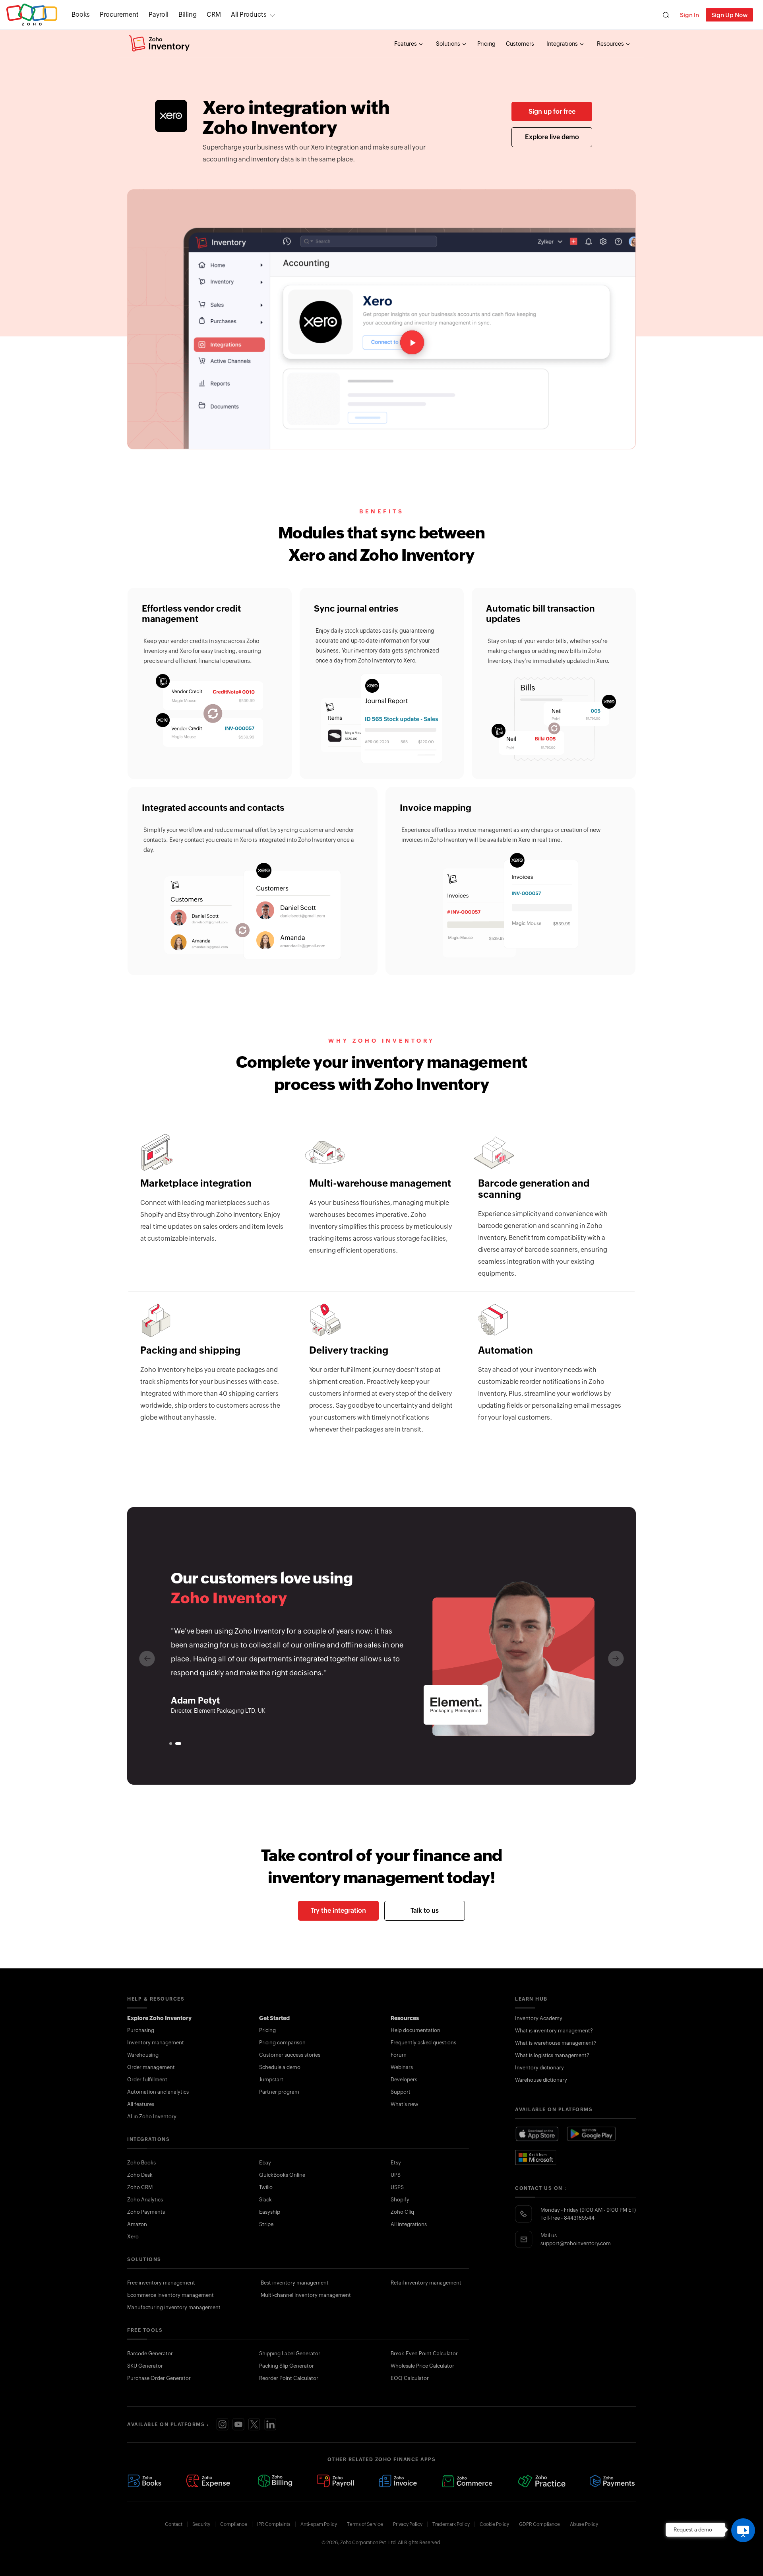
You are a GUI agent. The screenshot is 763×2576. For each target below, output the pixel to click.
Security (201, 2524)
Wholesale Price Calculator (422, 2366)
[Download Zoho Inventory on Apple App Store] (537, 2134)
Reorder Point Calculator (289, 2378)
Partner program (279, 2092)
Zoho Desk (140, 2175)
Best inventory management (295, 2283)
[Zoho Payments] (613, 2481)
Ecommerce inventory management (170, 2295)
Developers (404, 2080)
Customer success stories (290, 2055)
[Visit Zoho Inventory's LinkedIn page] (270, 2424)
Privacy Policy (408, 2524)
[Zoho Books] (144, 2481)
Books (81, 15)
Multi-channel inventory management (306, 2295)
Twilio (266, 2187)
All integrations (409, 2224)
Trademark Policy (451, 2524)
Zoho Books (141, 2163)
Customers (520, 44)
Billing (188, 15)
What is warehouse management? (556, 2043)
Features (406, 44)
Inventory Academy (539, 2018)
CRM (214, 15)
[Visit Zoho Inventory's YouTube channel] (238, 2424)
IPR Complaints (274, 2524)
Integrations (563, 44)
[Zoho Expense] (209, 2481)
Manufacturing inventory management (174, 2307)
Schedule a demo (280, 2067)
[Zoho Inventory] (159, 44)
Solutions (449, 44)
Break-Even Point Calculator (424, 2354)
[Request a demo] (743, 2530)
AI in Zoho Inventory (152, 2117)
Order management (151, 2067)
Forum (399, 2055)
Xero (133, 2237)
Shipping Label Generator (290, 2354)
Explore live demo (552, 137)
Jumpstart (271, 2080)
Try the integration (338, 1911)
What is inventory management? (554, 2031)
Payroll (159, 15)
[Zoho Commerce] (467, 2481)
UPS (396, 2175)
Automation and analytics (158, 2092)
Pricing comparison (282, 2043)
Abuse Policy (584, 2524)
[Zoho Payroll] (336, 2481)
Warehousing (143, 2055)
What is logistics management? (552, 2055)
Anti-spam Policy (319, 2524)
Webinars (402, 2067)
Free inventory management (161, 2283)
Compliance (234, 2524)
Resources (611, 44)
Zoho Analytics (145, 2200)
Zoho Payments (146, 2212)
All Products (249, 15)
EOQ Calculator (410, 2378)
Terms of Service (365, 2524)
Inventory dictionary (539, 2068)
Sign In (689, 15)
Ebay (265, 2163)
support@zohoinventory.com (576, 2243)
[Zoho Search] (666, 15)
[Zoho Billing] (275, 2481)
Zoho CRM (140, 2187)
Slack (265, 2200)
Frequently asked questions (423, 2043)
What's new (405, 2104)
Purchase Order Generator (159, 2378)
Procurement (119, 15)
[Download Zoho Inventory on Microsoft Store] (536, 2157)
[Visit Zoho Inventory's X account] (254, 2424)
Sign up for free (552, 112)
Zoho (32, 15)
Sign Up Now (729, 15)
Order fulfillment (147, 2080)
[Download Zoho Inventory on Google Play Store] (592, 2134)
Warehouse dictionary (541, 2080)
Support (401, 2092)
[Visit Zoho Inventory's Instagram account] (223, 2424)
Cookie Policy (494, 2524)
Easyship (270, 2212)
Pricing (486, 44)
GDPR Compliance (539, 2524)
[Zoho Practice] (541, 2481)
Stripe (266, 2224)
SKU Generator (145, 2366)
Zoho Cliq (402, 2212)
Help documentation (415, 2030)
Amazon (137, 2224)
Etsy (396, 2163)
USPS (397, 2187)
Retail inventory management (426, 2283)
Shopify (400, 2200)
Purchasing (141, 2030)
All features (141, 2104)
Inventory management (156, 2043)
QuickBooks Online (282, 2175)
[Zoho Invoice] (398, 2481)
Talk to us (425, 1911)
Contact (174, 2524)
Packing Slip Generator (287, 2366)
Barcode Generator (150, 2354)
